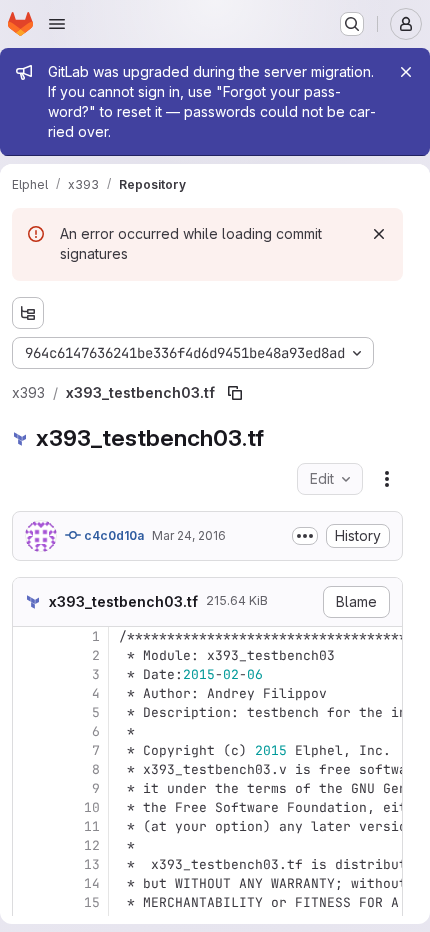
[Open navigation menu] (57, 24)
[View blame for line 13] (30, 864)
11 (92, 826)
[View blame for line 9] (30, 788)
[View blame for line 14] (30, 883)
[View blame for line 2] (30, 655)
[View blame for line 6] (30, 731)
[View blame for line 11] (30, 826)
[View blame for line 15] (30, 902)
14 (92, 883)
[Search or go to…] (352, 24)
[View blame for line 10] (30, 807)
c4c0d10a (112, 535)
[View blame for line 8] (30, 769)
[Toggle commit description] (305, 536)
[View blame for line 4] (30, 693)
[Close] (406, 72)
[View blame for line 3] (30, 674)
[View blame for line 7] (30, 750)
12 (92, 845)
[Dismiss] (379, 234)
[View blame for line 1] (30, 636)
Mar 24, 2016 (189, 535)
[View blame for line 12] (30, 845)
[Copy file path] (235, 393)
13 (92, 864)
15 (92, 902)
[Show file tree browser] (28, 313)
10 (92, 807)
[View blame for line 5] (30, 712)
